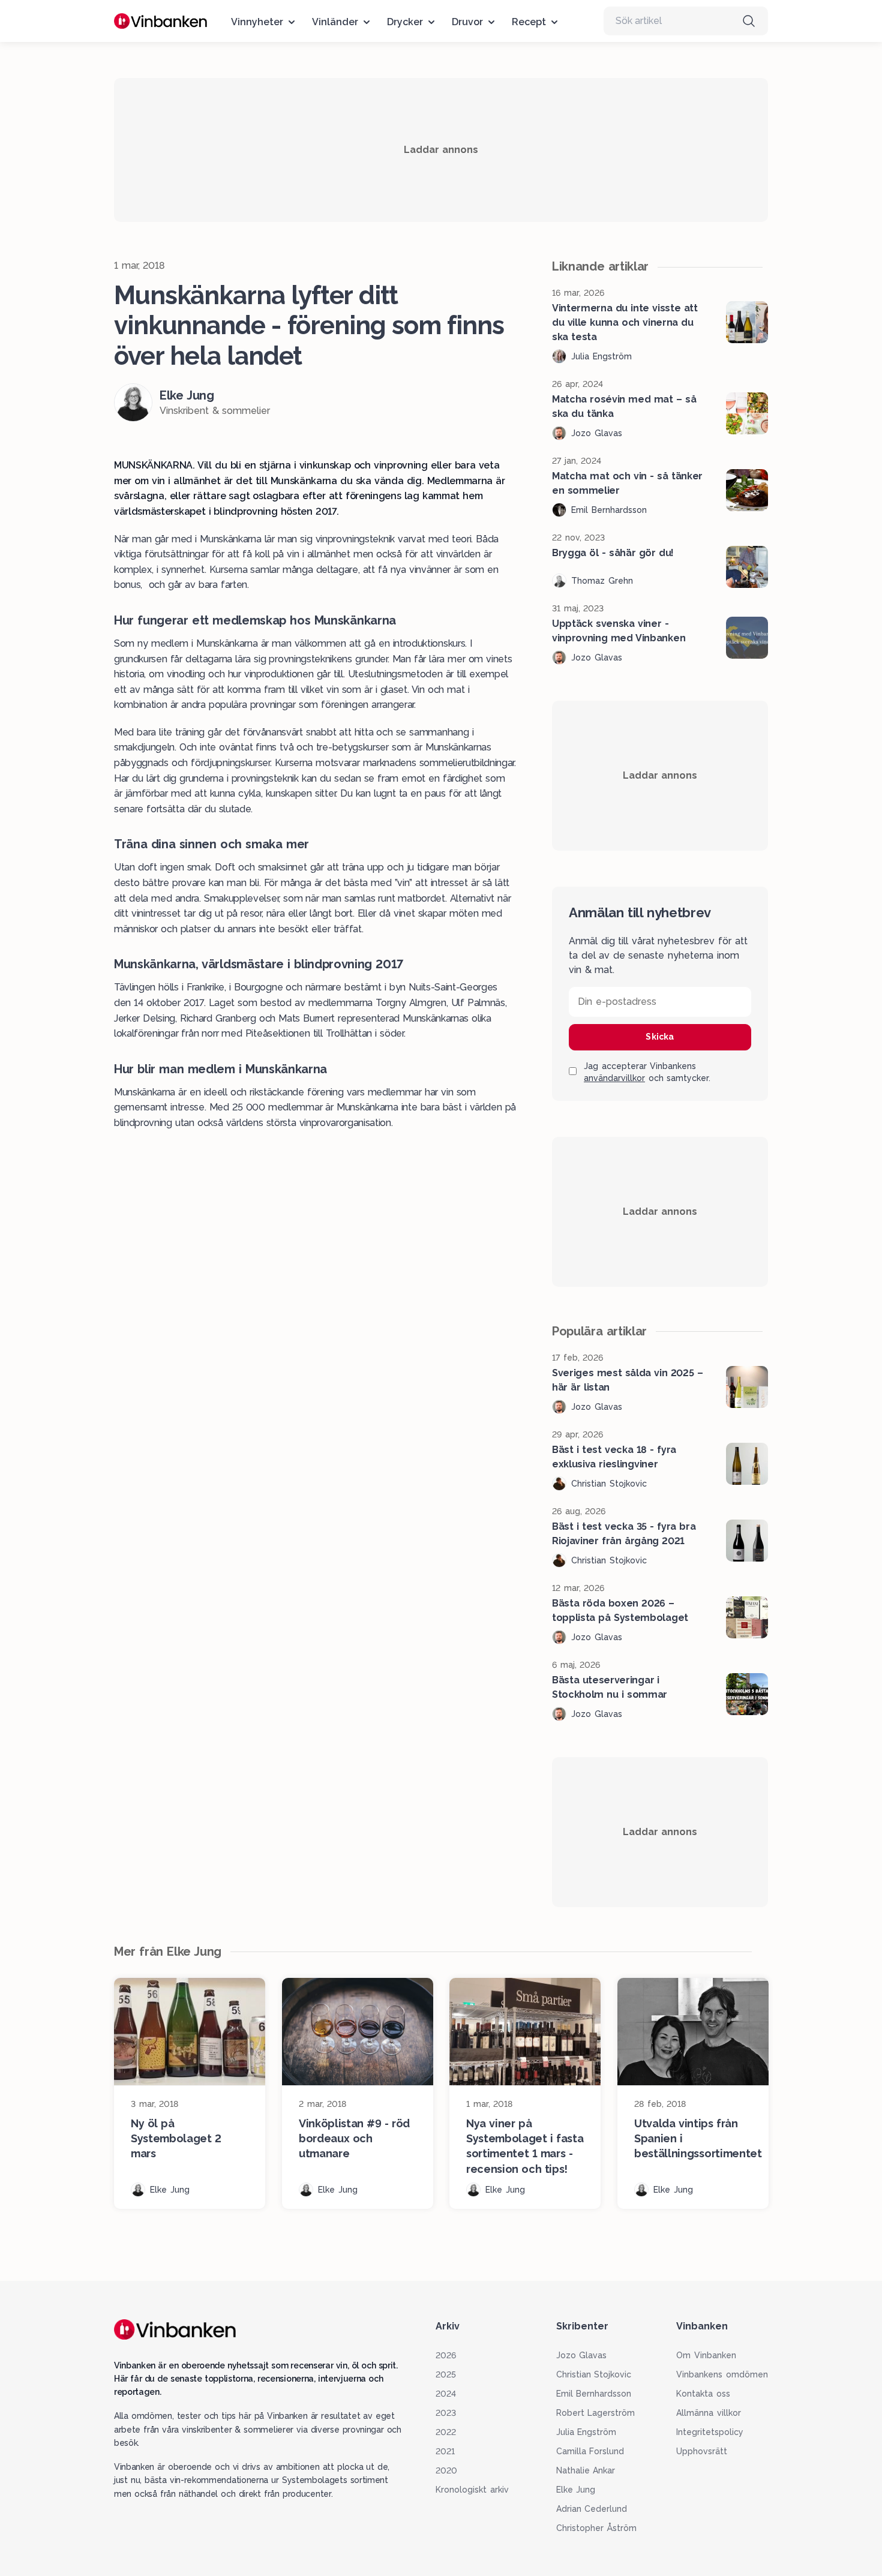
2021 (445, 2451)
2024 (446, 2394)
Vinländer (335, 22)
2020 (446, 2470)
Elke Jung (576, 2490)
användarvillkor (614, 1078)
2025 (446, 2374)
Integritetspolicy (710, 2432)
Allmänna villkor (709, 2413)
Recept (529, 22)
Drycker (405, 22)
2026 (446, 2355)
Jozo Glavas (582, 2355)
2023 (446, 2413)
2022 (446, 2432)
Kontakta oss (703, 2394)
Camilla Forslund (590, 2451)
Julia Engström (586, 2432)
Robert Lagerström (596, 2413)
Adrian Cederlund (592, 2509)
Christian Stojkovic (594, 2374)
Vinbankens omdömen (722, 2374)
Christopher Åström (597, 2528)
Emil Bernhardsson (594, 2394)
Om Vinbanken (706, 2355)
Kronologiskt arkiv (472, 2490)
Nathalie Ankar (586, 2470)
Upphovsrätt (702, 2451)
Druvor (467, 22)
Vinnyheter (257, 22)
